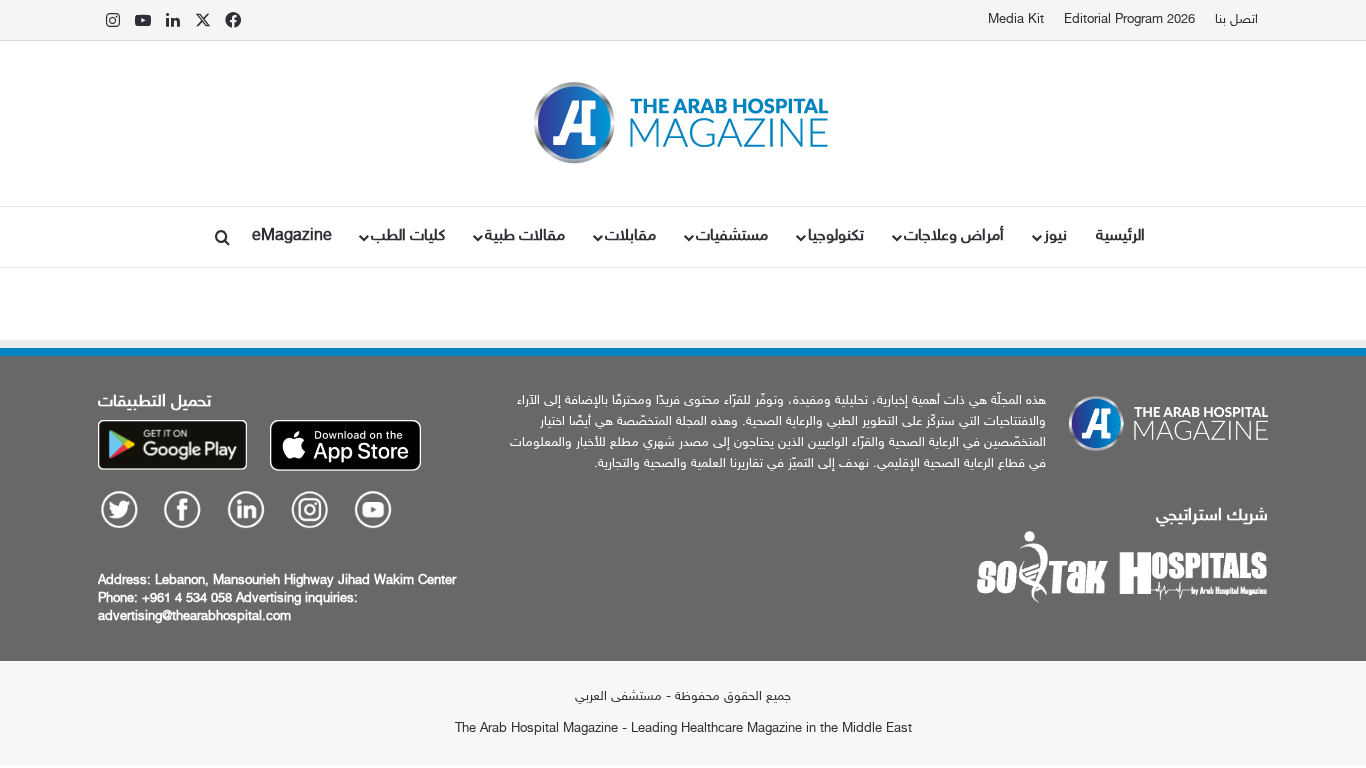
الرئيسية (1120, 236)
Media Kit (1016, 20)
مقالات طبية (525, 236)
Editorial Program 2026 (1129, 20)
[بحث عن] (223, 237)
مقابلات (630, 236)
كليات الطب (408, 236)
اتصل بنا (1236, 20)
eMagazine (292, 236)
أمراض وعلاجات (954, 236)
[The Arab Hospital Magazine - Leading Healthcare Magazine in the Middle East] (683, 123)
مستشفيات (732, 236)
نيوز (1055, 236)
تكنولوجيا (836, 236)
